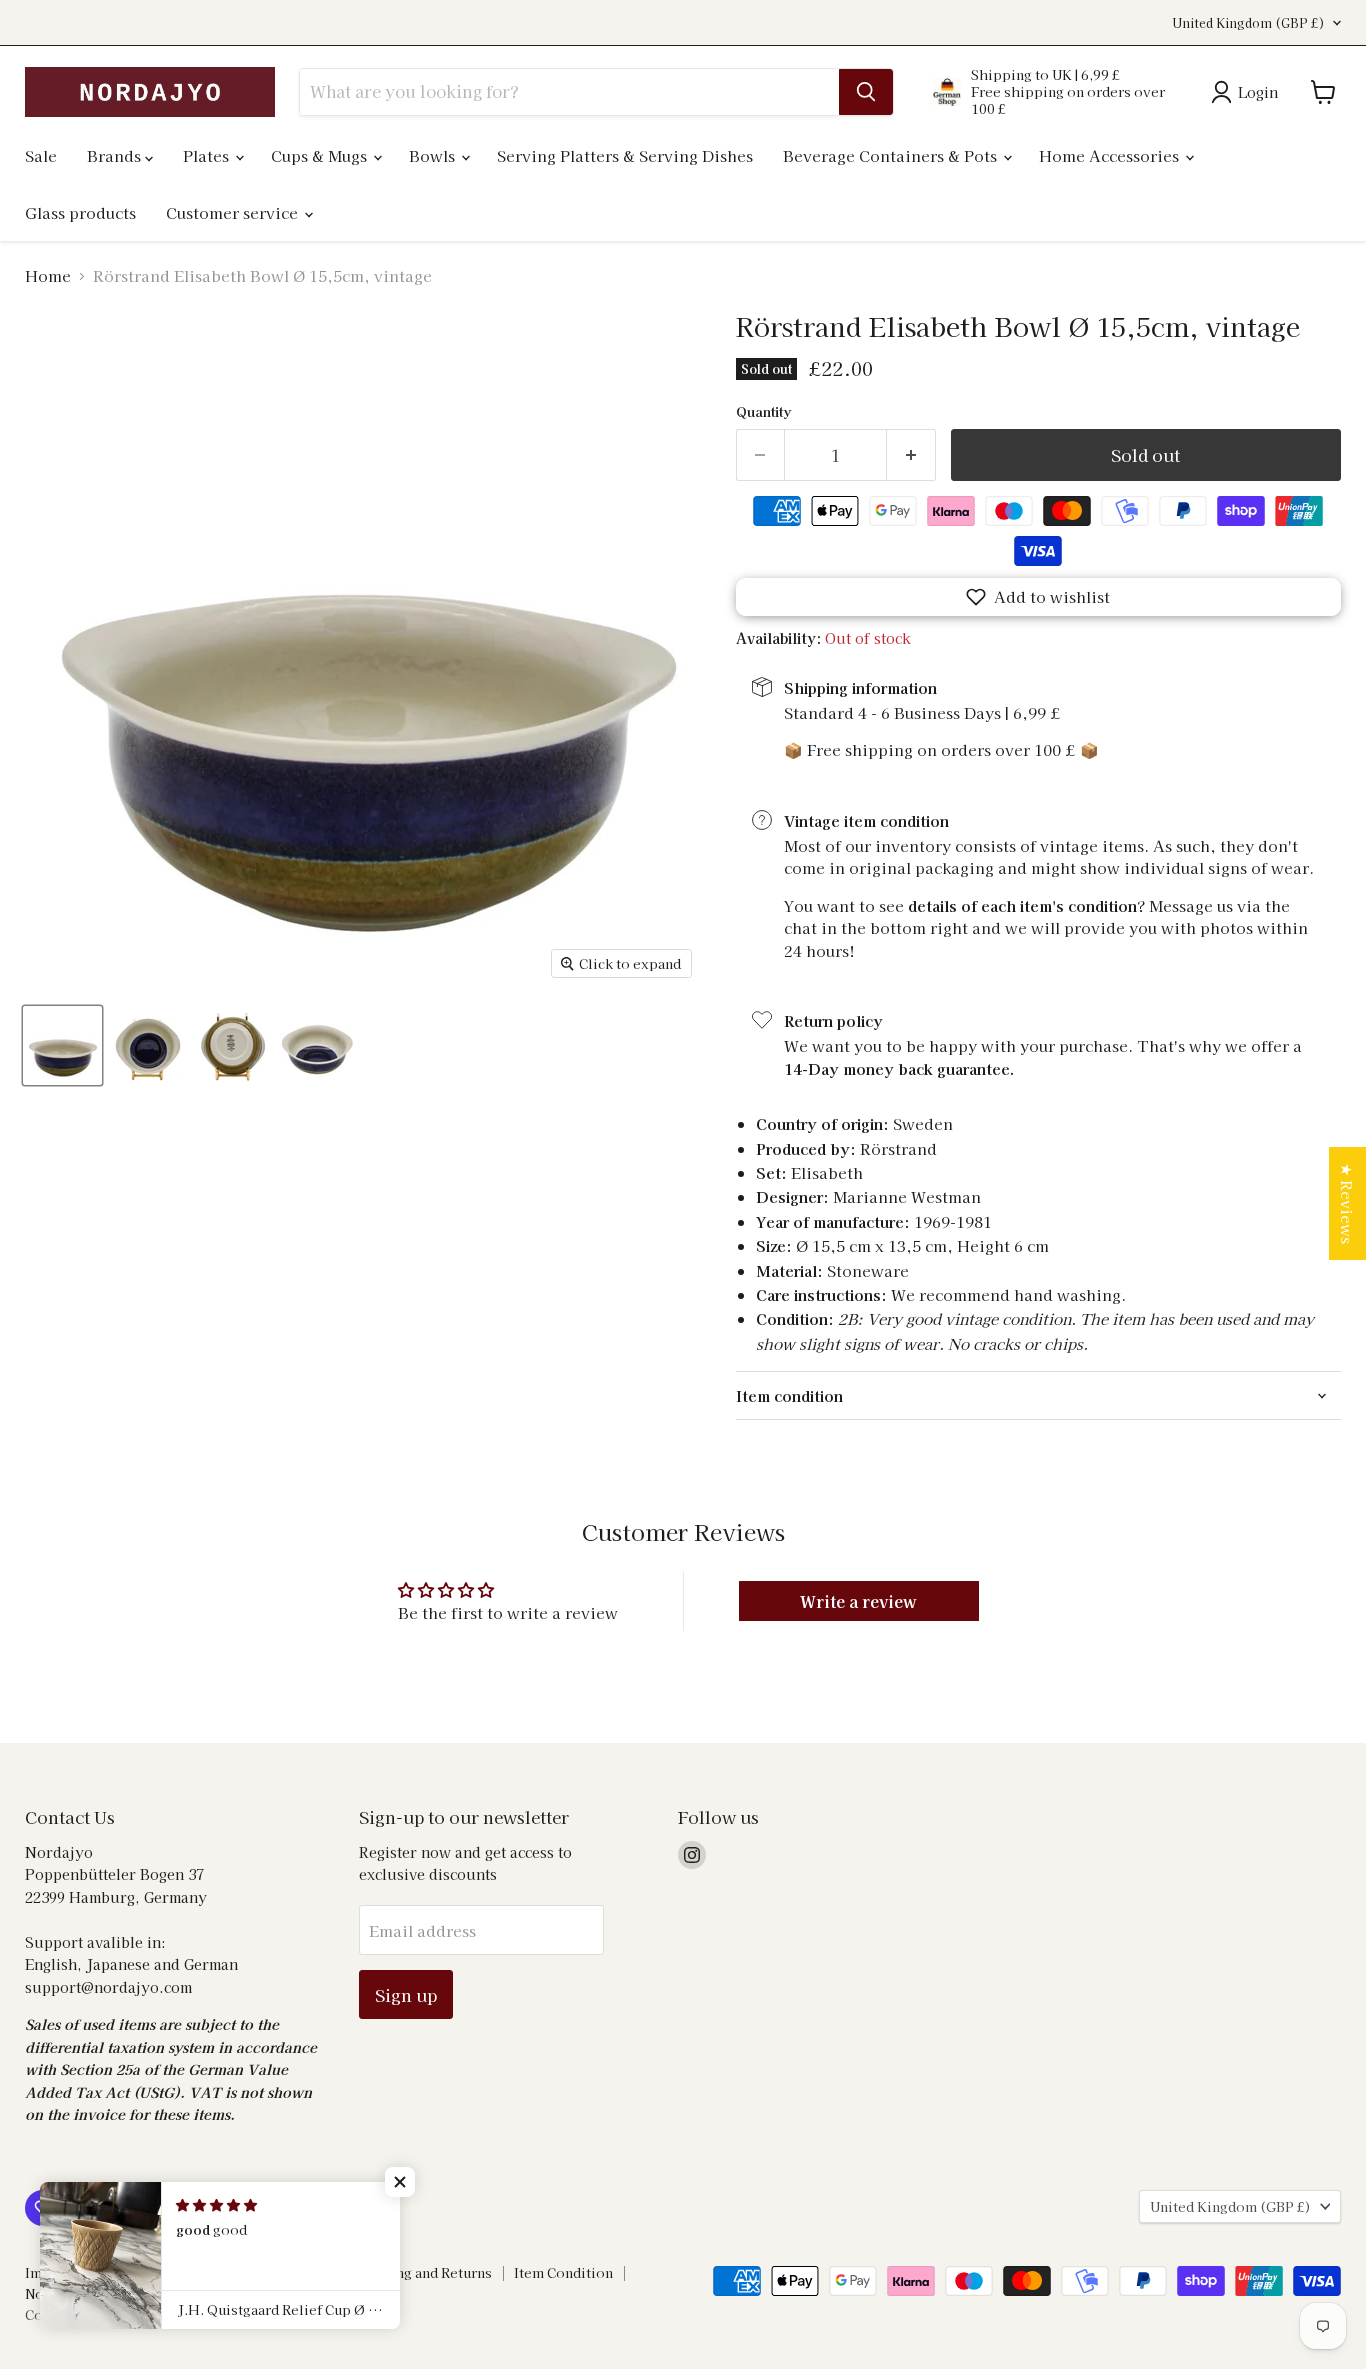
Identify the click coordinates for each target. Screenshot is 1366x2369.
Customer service (234, 212)
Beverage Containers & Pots (892, 155)
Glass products (80, 212)
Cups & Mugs (321, 155)
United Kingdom (1248, 23)
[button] (1038, 597)
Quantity (763, 411)
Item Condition (563, 2272)
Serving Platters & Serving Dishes (625, 155)
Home (48, 275)
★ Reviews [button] (1347, 1203)
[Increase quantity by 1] (911, 454)
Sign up (406, 1994)
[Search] (866, 92)
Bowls (434, 155)
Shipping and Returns (422, 2272)
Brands (116, 155)
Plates (208, 155)
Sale (41, 155)
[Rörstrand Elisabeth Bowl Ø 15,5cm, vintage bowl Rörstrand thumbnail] (62, 1045)
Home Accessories (1111, 155)
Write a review (858, 1601)
